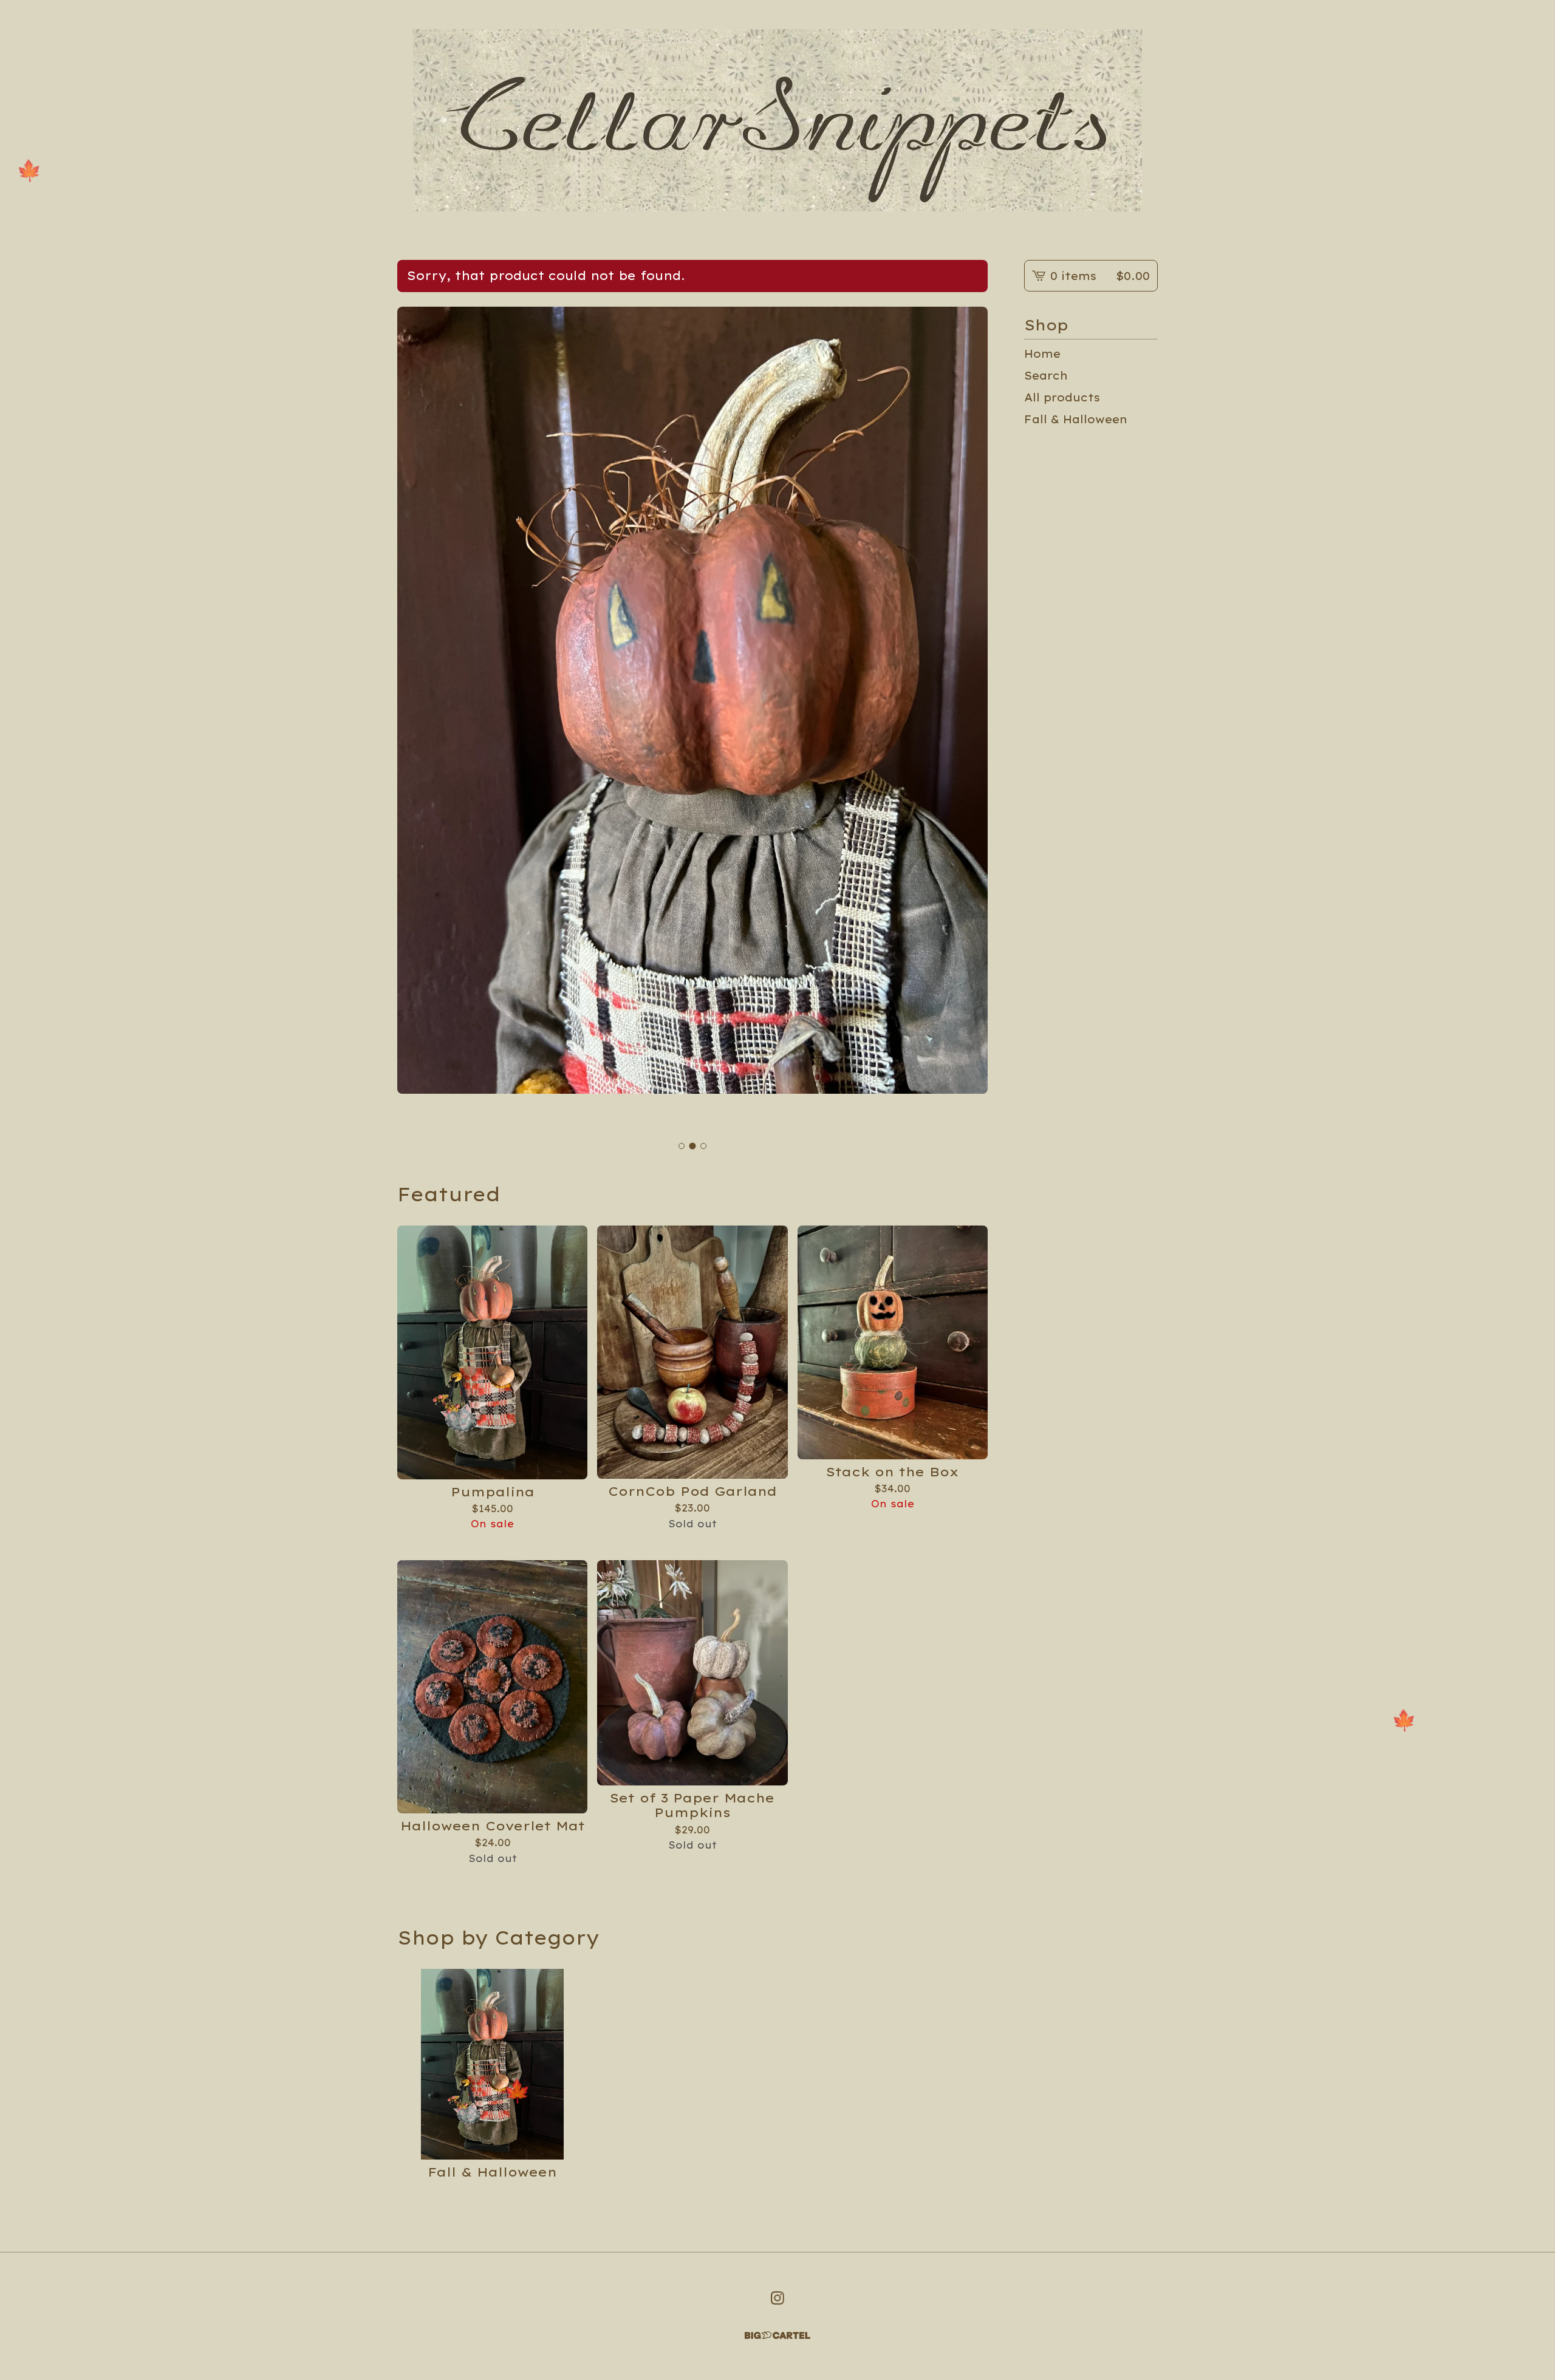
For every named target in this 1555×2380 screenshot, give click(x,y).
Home (1042, 353)
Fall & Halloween (1076, 419)
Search (1046, 375)
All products (1062, 397)
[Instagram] (777, 2298)
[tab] (682, 1146)
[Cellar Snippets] (777, 120)
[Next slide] (967, 721)
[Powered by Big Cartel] (777, 2335)
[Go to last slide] (418, 721)
